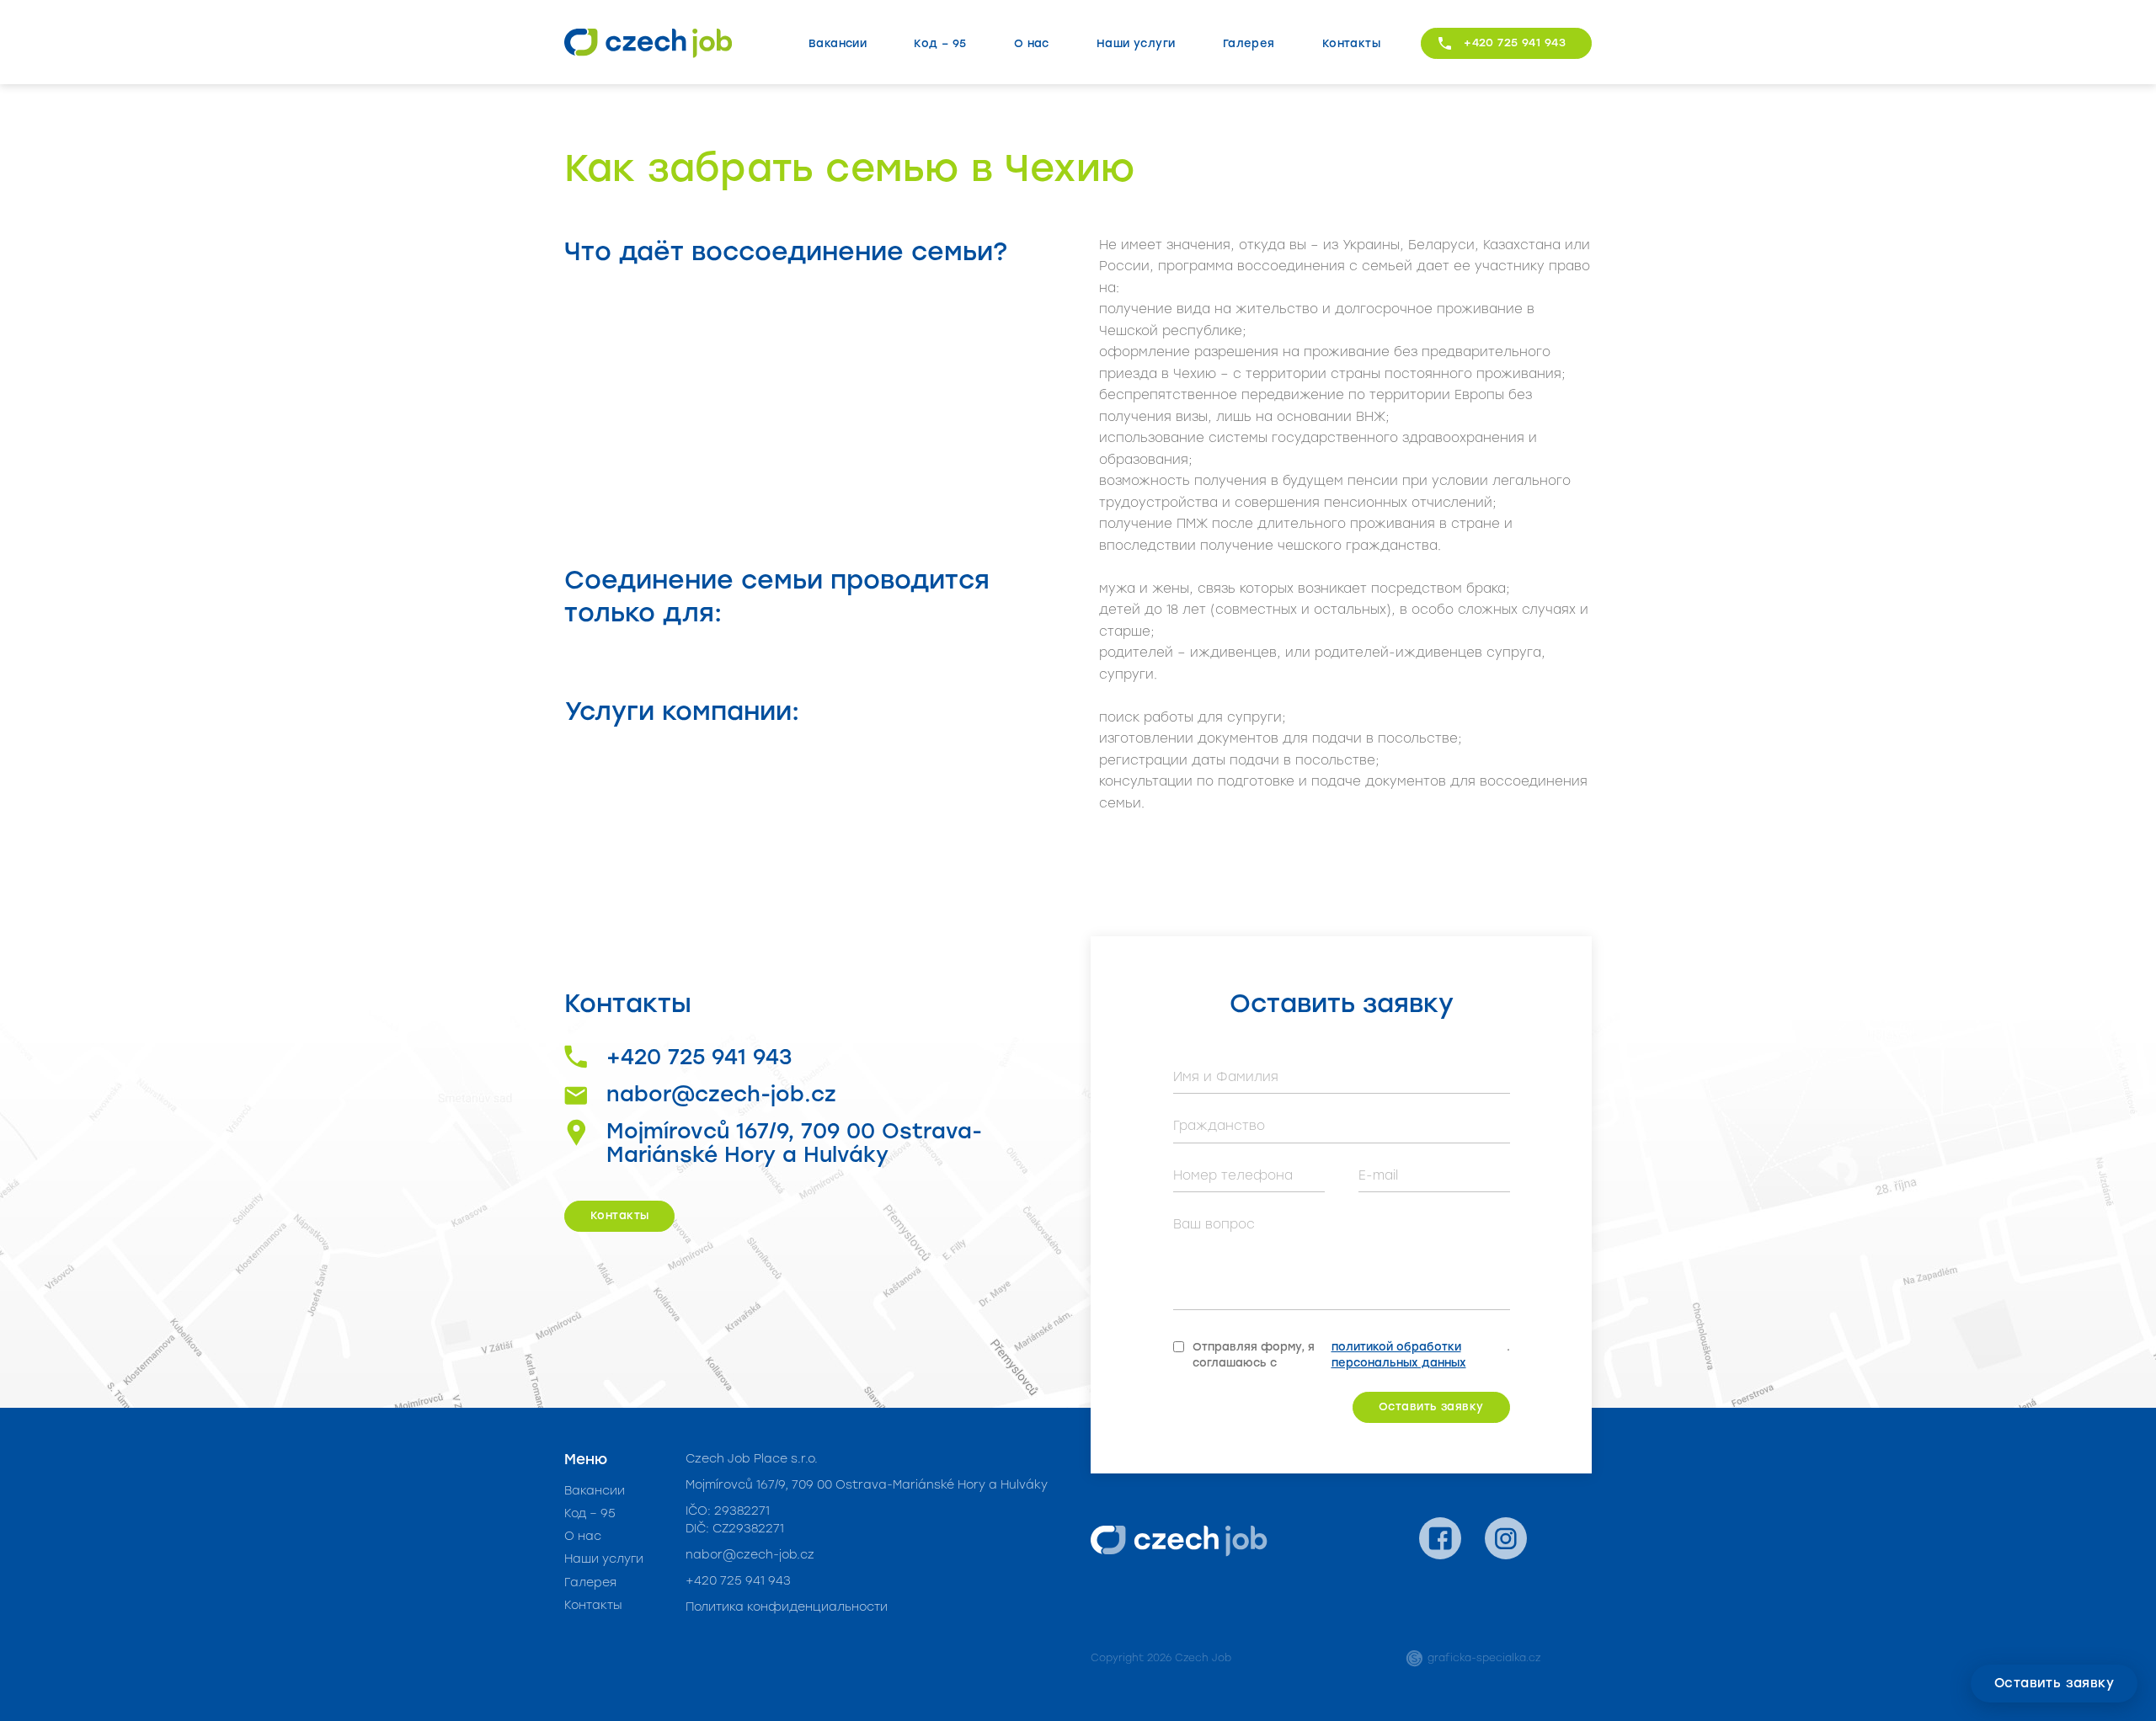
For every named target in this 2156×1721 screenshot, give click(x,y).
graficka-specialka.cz (1484, 1658)
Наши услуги (1136, 43)
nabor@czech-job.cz (721, 1094)
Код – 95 (940, 43)
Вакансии (838, 43)
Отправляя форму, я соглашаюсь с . (1351, 1355)
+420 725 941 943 (1515, 43)
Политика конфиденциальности (787, 1607)
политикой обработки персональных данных (1399, 1355)
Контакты (1351, 43)
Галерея (1249, 43)
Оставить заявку (2054, 1683)
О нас (1032, 43)
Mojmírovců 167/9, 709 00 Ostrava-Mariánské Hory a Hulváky (794, 1143)
